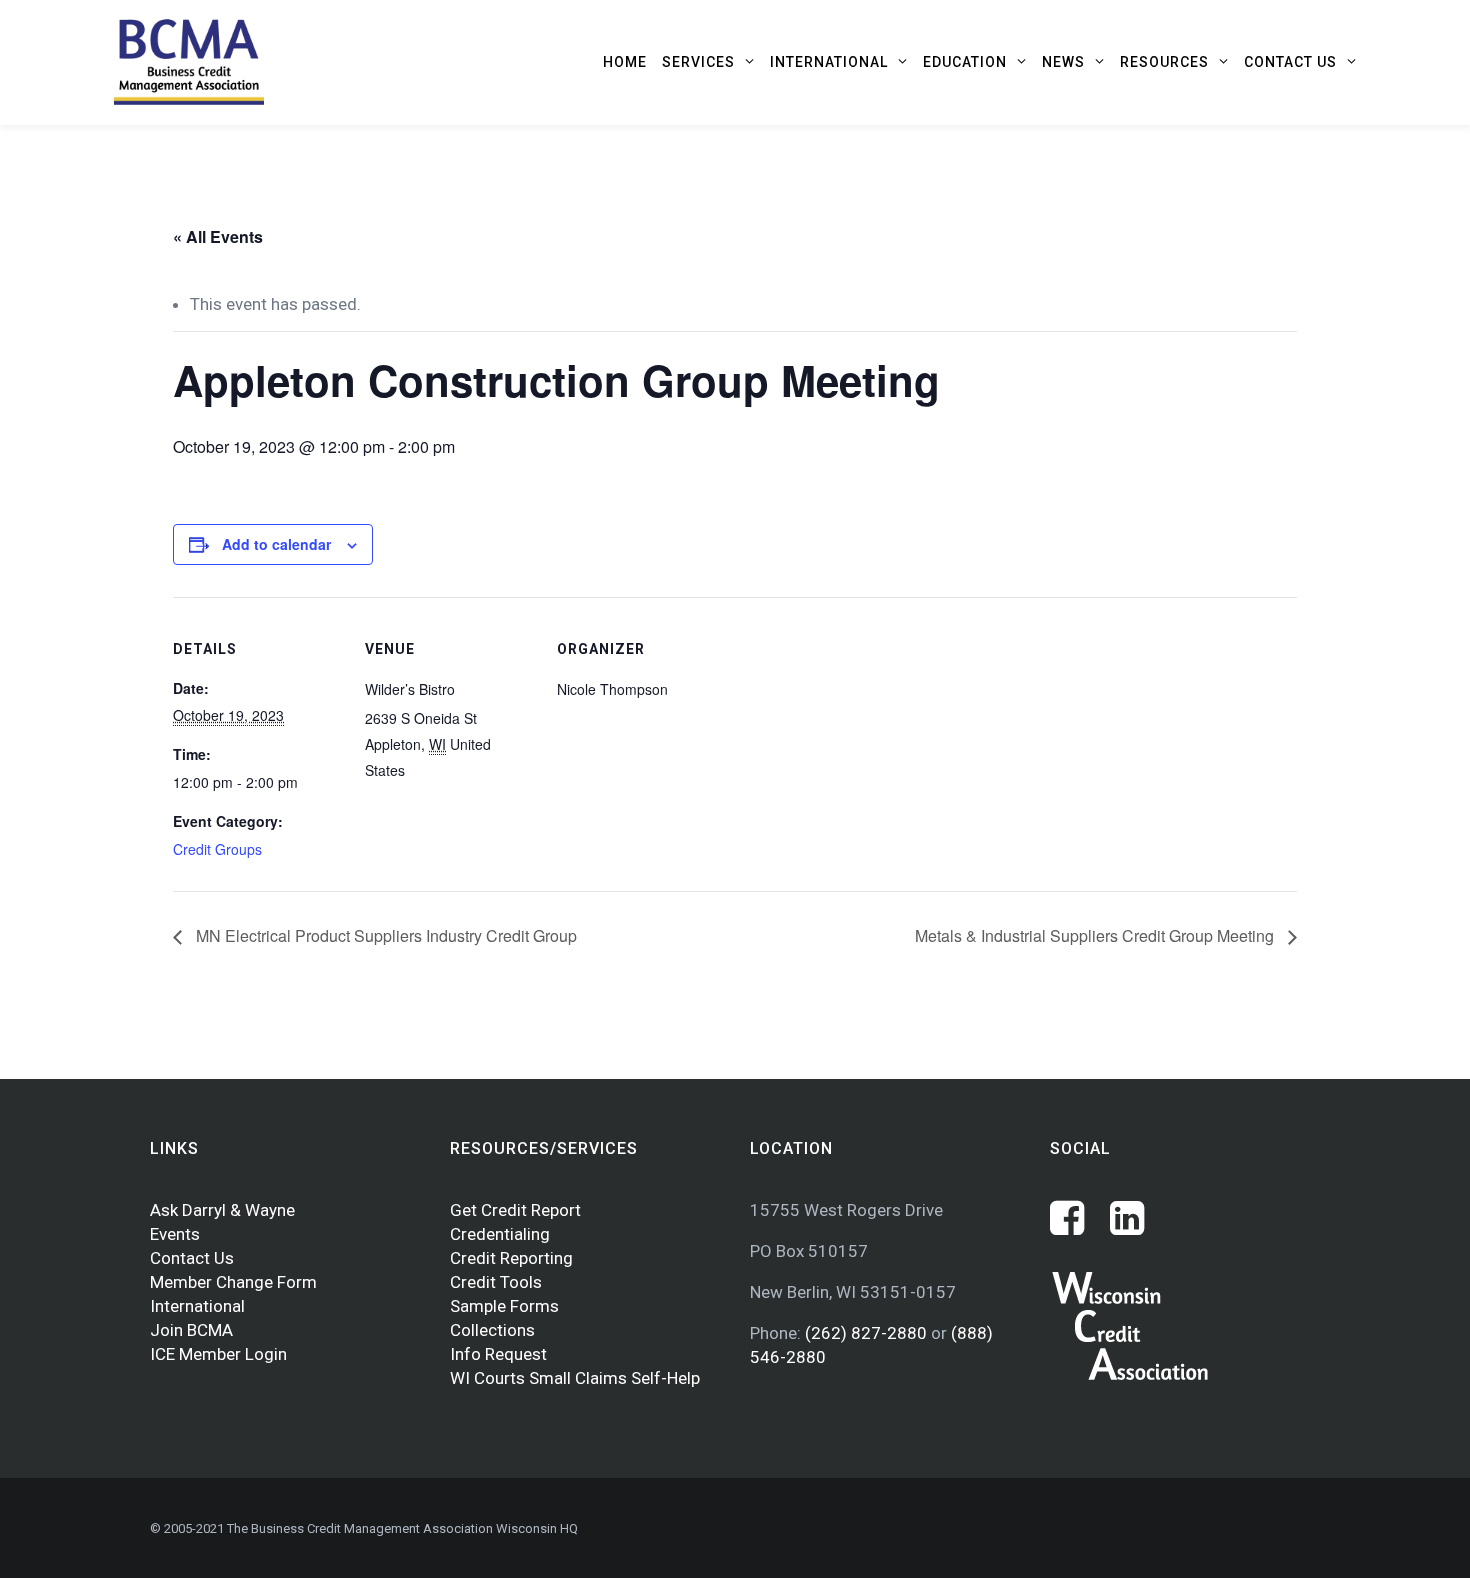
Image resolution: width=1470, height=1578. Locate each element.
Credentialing (500, 1234)
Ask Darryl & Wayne (222, 1210)
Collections (492, 1330)
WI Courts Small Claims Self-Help (575, 1378)
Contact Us (192, 1258)
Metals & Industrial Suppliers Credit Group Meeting (1096, 935)
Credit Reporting (511, 1258)
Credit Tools (496, 1282)
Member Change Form (233, 1282)
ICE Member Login (218, 1354)
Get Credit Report (515, 1210)
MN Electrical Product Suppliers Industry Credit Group (384, 935)
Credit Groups (217, 849)
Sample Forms (504, 1306)
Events (175, 1234)
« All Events (218, 236)
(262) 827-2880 (868, 1333)
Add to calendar (276, 544)
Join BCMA (191, 1330)
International (197, 1306)
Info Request (498, 1354)
